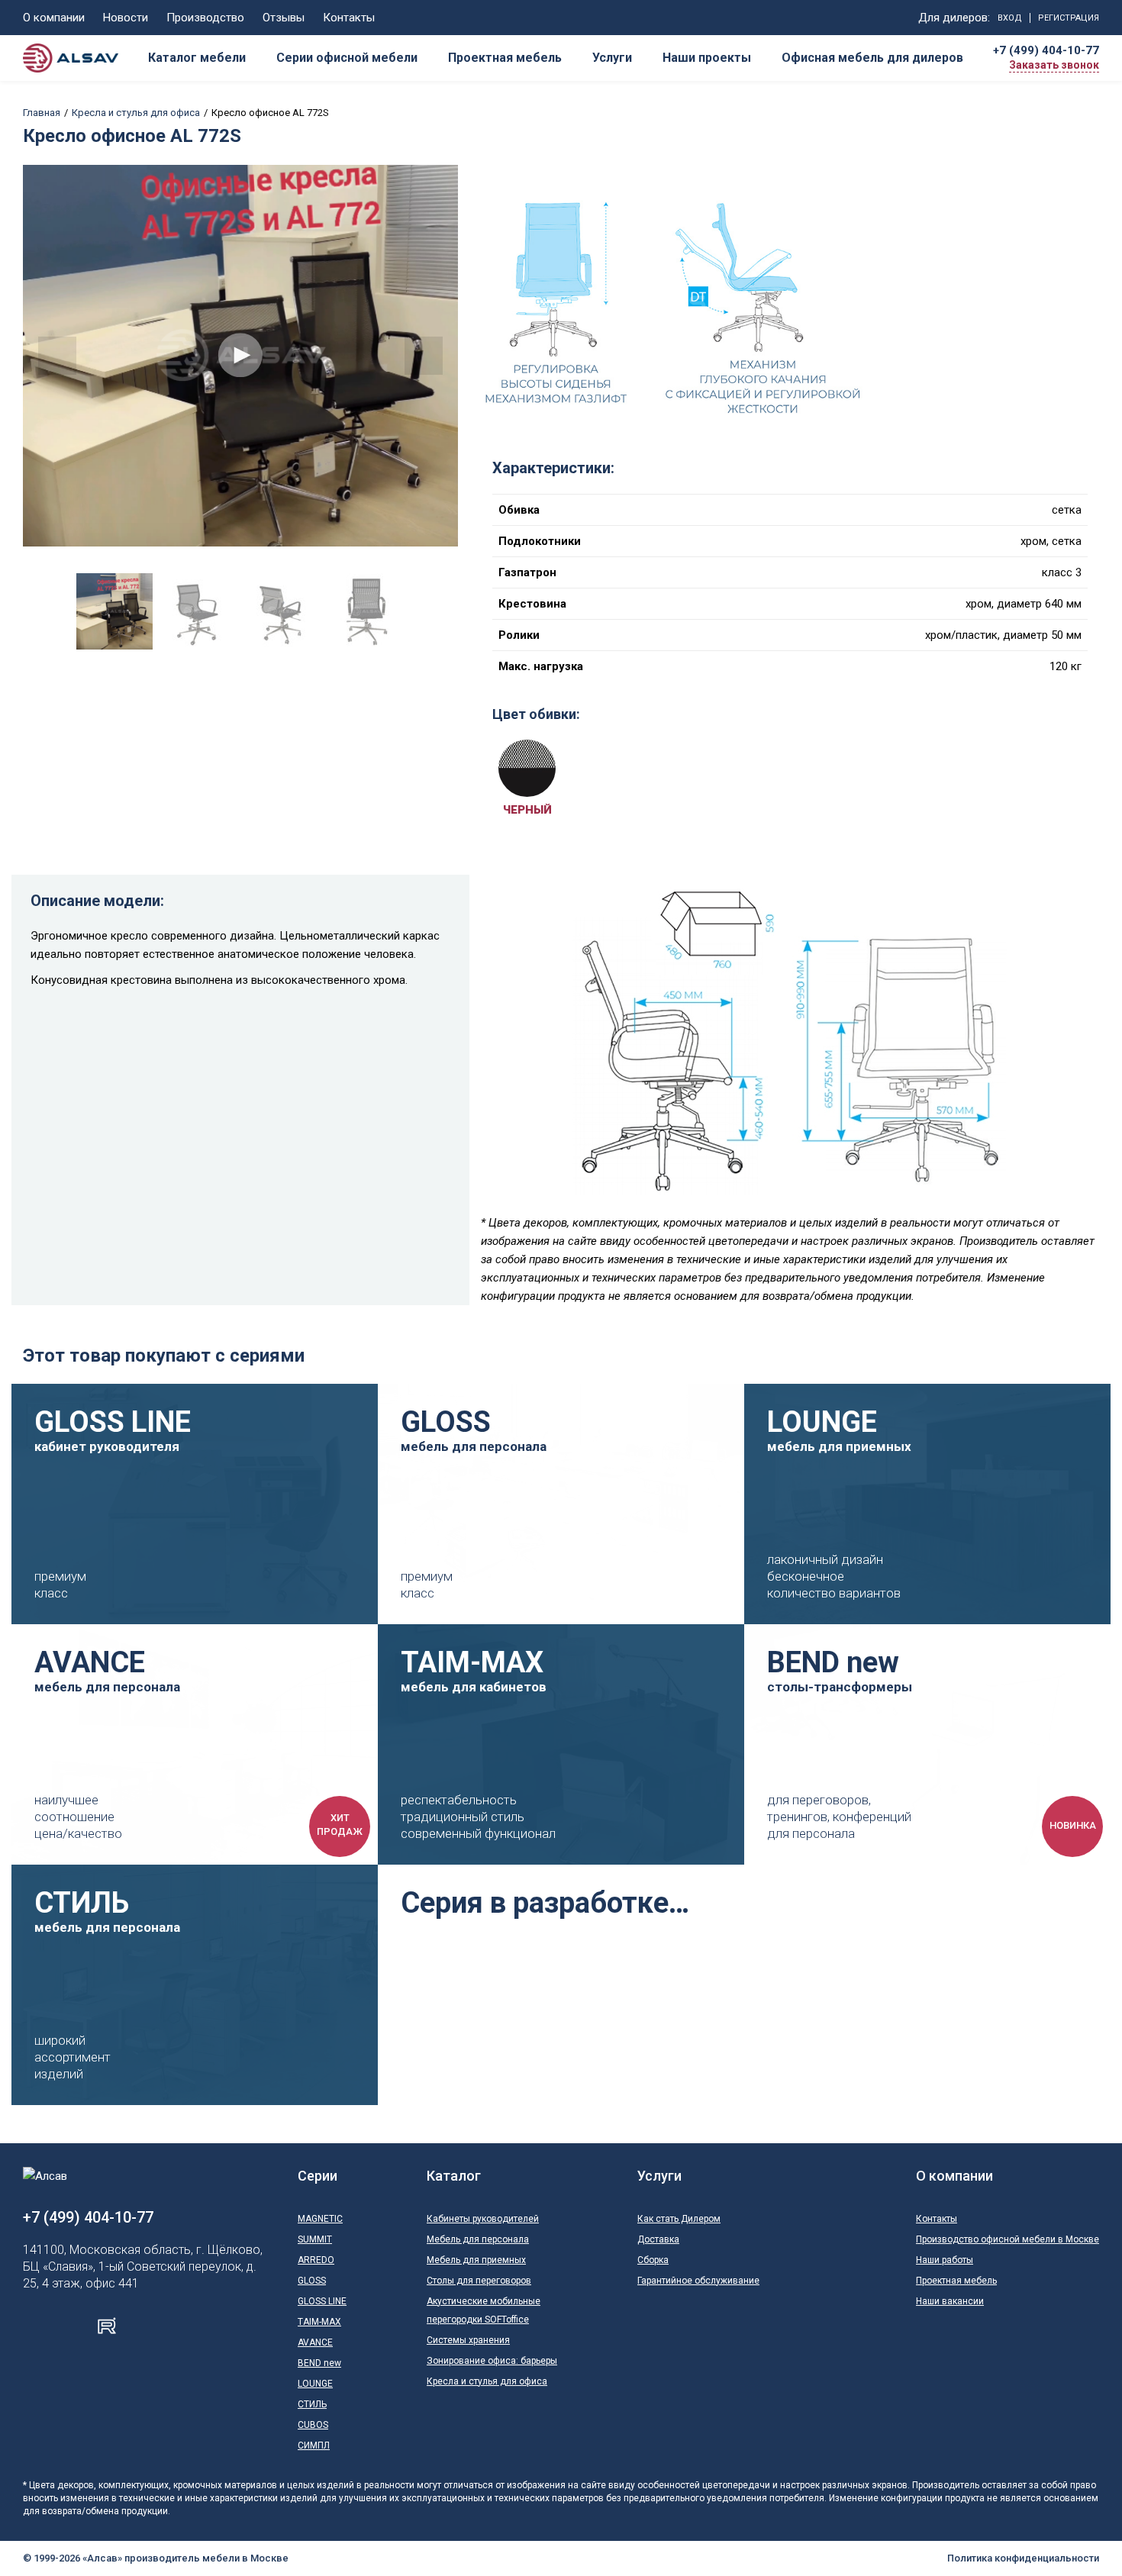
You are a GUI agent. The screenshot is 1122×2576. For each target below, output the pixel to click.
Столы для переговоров (479, 2281)
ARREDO (316, 2260)
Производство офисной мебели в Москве (1008, 2239)
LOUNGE (315, 2384)
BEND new (319, 2363)
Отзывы (284, 18)
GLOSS (312, 2281)
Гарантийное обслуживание (698, 2281)
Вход (1010, 18)
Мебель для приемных (476, 2260)
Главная (42, 113)
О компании (54, 18)
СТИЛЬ (312, 2404)
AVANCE (315, 2342)
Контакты (349, 18)
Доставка (658, 2239)
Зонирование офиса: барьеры (492, 2361)
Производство (205, 18)
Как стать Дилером (679, 2219)
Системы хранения (468, 2340)
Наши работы (945, 2260)
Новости (126, 18)
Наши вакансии (950, 2301)
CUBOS (313, 2425)
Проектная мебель (956, 2281)
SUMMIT (315, 2239)
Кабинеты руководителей (483, 2219)
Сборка (653, 2260)
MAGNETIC (320, 2219)
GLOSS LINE (322, 2301)
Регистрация (1069, 18)
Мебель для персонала (478, 2239)
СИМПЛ (314, 2445)
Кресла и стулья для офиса (136, 113)
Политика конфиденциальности (1023, 2558)
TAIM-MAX (319, 2322)
